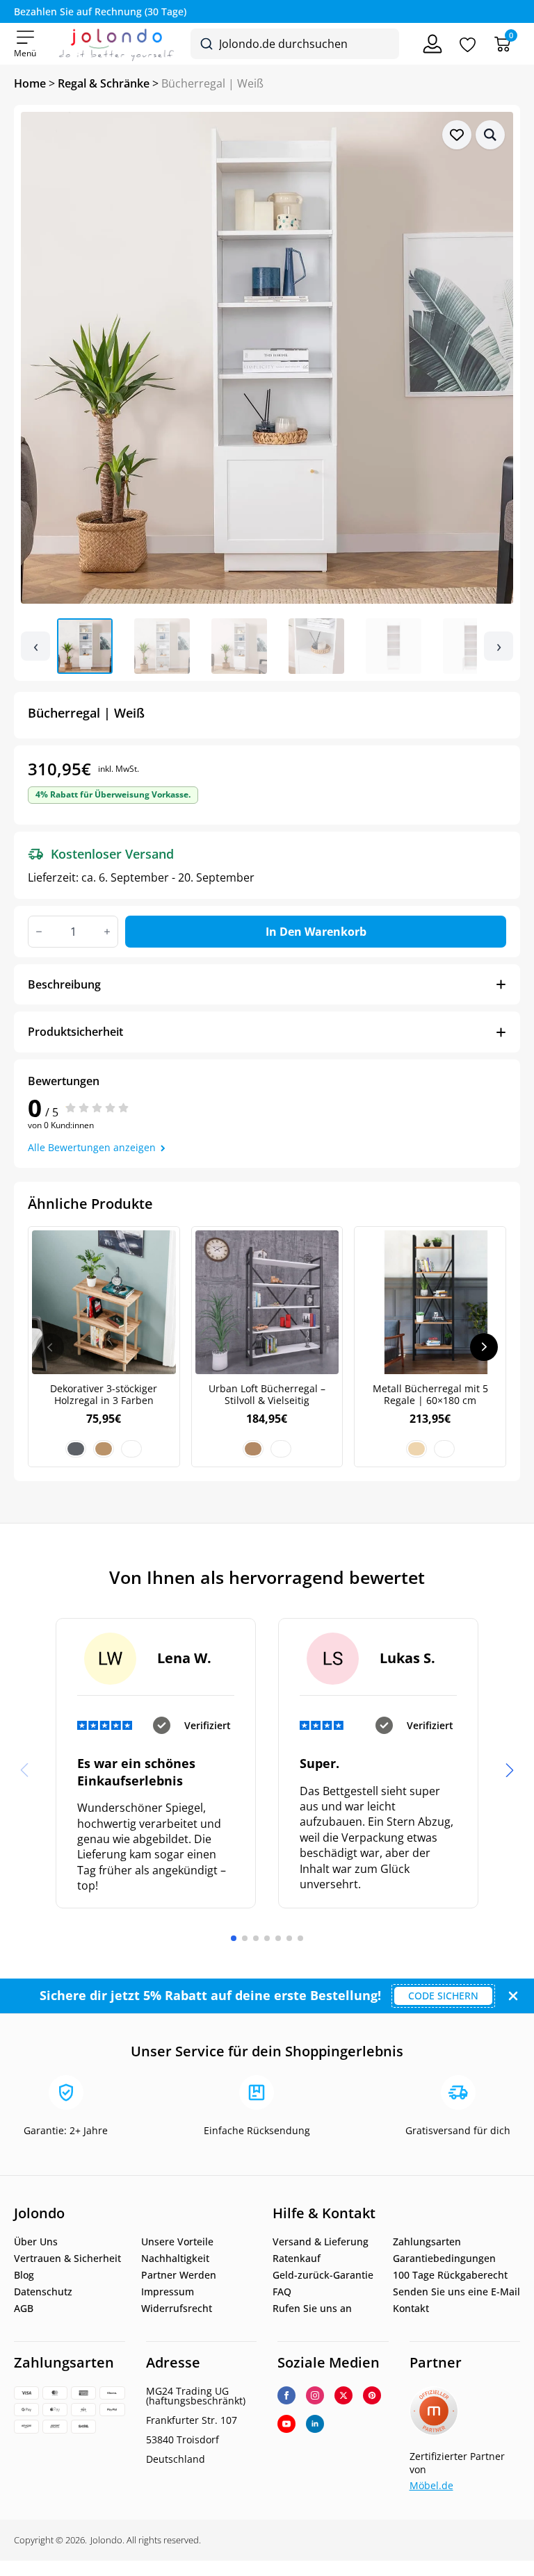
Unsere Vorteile (177, 2242)
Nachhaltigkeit (175, 2259)
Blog (24, 2275)
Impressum (168, 2292)
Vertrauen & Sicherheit (67, 2259)
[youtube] (286, 2424)
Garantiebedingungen (444, 2259)
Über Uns (36, 2242)
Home (30, 83)
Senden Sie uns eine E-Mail (456, 2292)
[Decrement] (39, 932)
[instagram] (315, 2395)
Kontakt (411, 2309)
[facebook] (286, 2395)
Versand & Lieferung (321, 2242)
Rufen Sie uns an (312, 2309)
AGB (24, 2309)
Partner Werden (179, 2275)
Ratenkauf (297, 2259)
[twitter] (343, 2395)
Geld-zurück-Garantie (323, 2275)
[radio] (76, 1449)
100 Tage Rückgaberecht (450, 2275)
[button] (490, 135)
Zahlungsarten (427, 2242)
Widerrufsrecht (177, 2309)
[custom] (372, 2395)
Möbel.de (431, 2485)
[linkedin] (315, 2424)
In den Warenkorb (316, 932)
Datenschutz (43, 2292)
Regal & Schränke (104, 83)
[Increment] (107, 932)
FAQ (282, 2292)
